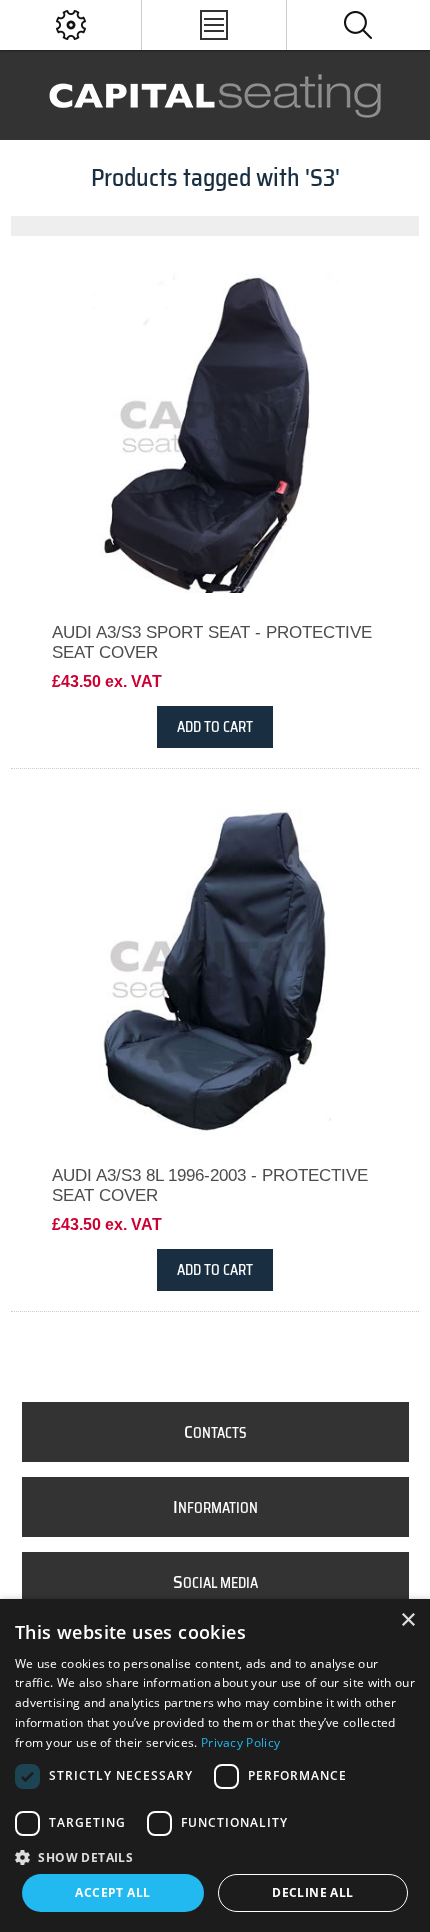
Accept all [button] (112, 1892)
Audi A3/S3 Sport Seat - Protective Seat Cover (212, 642)
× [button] (407, 1620)
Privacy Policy (240, 1742)
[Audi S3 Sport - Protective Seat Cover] (215, 429)
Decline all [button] (312, 1892)
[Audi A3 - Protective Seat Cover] (215, 972)
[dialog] (215, 1765)
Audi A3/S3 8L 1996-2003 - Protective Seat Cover (210, 1185)
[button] (215, 1856)
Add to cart (215, 727)
